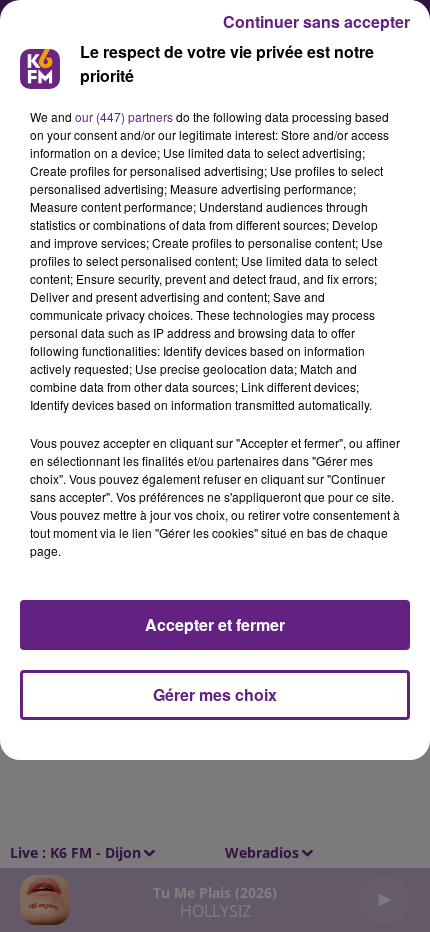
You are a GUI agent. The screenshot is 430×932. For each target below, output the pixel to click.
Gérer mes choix (215, 694)
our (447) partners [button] (124, 116)
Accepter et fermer (215, 624)
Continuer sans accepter (316, 21)
